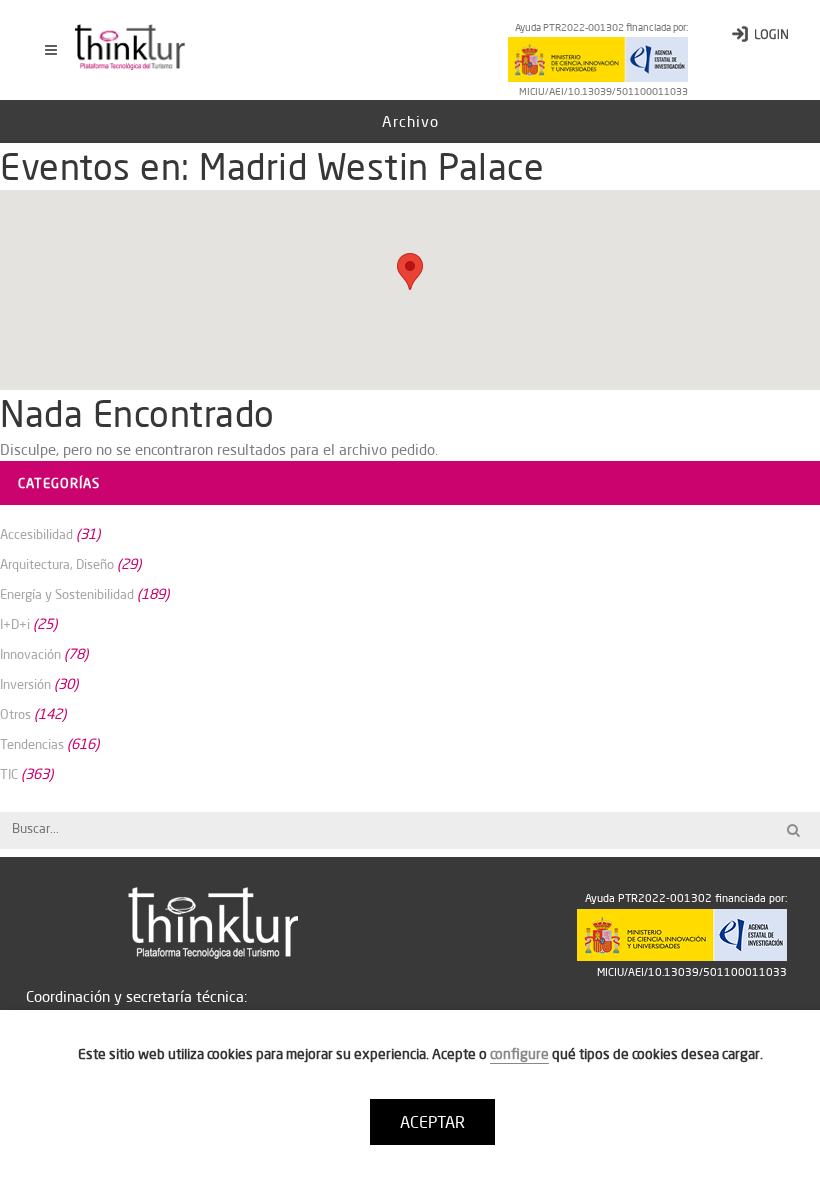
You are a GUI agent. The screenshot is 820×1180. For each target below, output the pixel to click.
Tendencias (32, 744)
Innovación (30, 654)
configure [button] (519, 1054)
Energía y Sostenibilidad (67, 594)
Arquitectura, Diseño (57, 564)
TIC (9, 774)
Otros (15, 714)
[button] (410, 271)
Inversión (25, 684)
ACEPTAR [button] (432, 1122)
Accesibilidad (36, 534)
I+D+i (15, 624)
